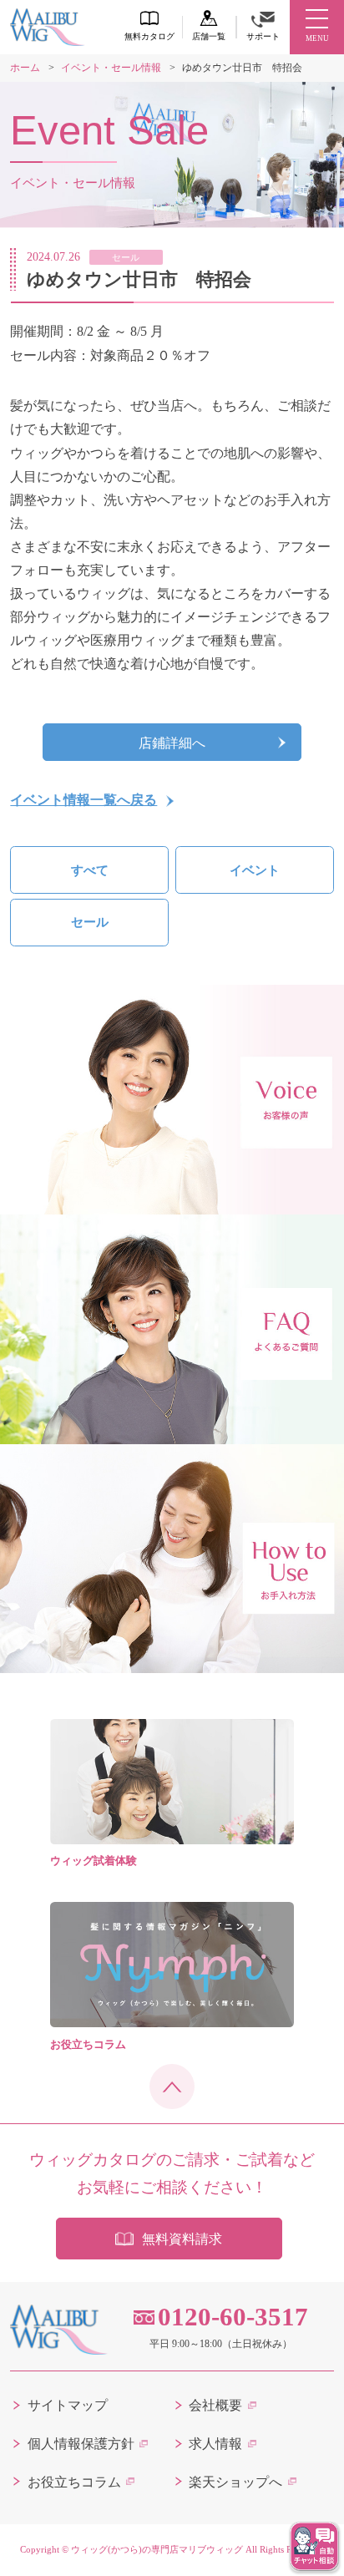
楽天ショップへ (235, 2482)
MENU (317, 38)
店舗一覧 (209, 36)
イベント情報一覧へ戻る (83, 800)
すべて (90, 870)
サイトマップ (68, 2405)
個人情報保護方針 (81, 2444)
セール (90, 922)
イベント (255, 870)
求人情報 (215, 2444)
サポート (263, 36)
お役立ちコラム (74, 2482)
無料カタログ (149, 36)
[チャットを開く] (315, 2547)
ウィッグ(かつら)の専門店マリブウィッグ (157, 2549)
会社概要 (215, 2405)
